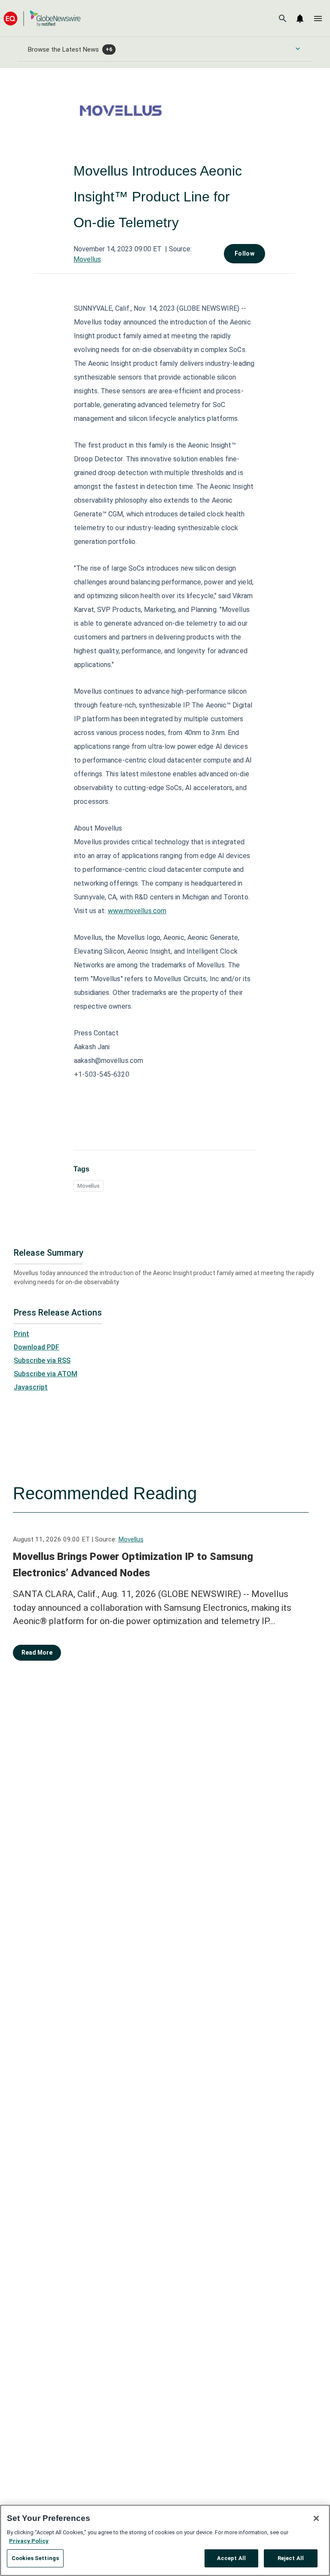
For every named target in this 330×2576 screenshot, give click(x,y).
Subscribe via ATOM (46, 1374)
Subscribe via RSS (42, 1361)
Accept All (231, 2558)
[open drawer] (318, 19)
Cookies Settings (35, 2558)
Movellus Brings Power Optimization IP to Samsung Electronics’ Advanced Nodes (133, 1565)
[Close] (316, 2518)
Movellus (87, 259)
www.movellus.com (137, 911)
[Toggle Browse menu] (298, 49)
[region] (165, 2540)
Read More (37, 1652)
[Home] (42, 18)
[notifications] (300, 19)
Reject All (291, 2558)
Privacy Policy (29, 2541)
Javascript (31, 1387)
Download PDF (37, 1347)
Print (21, 1334)
